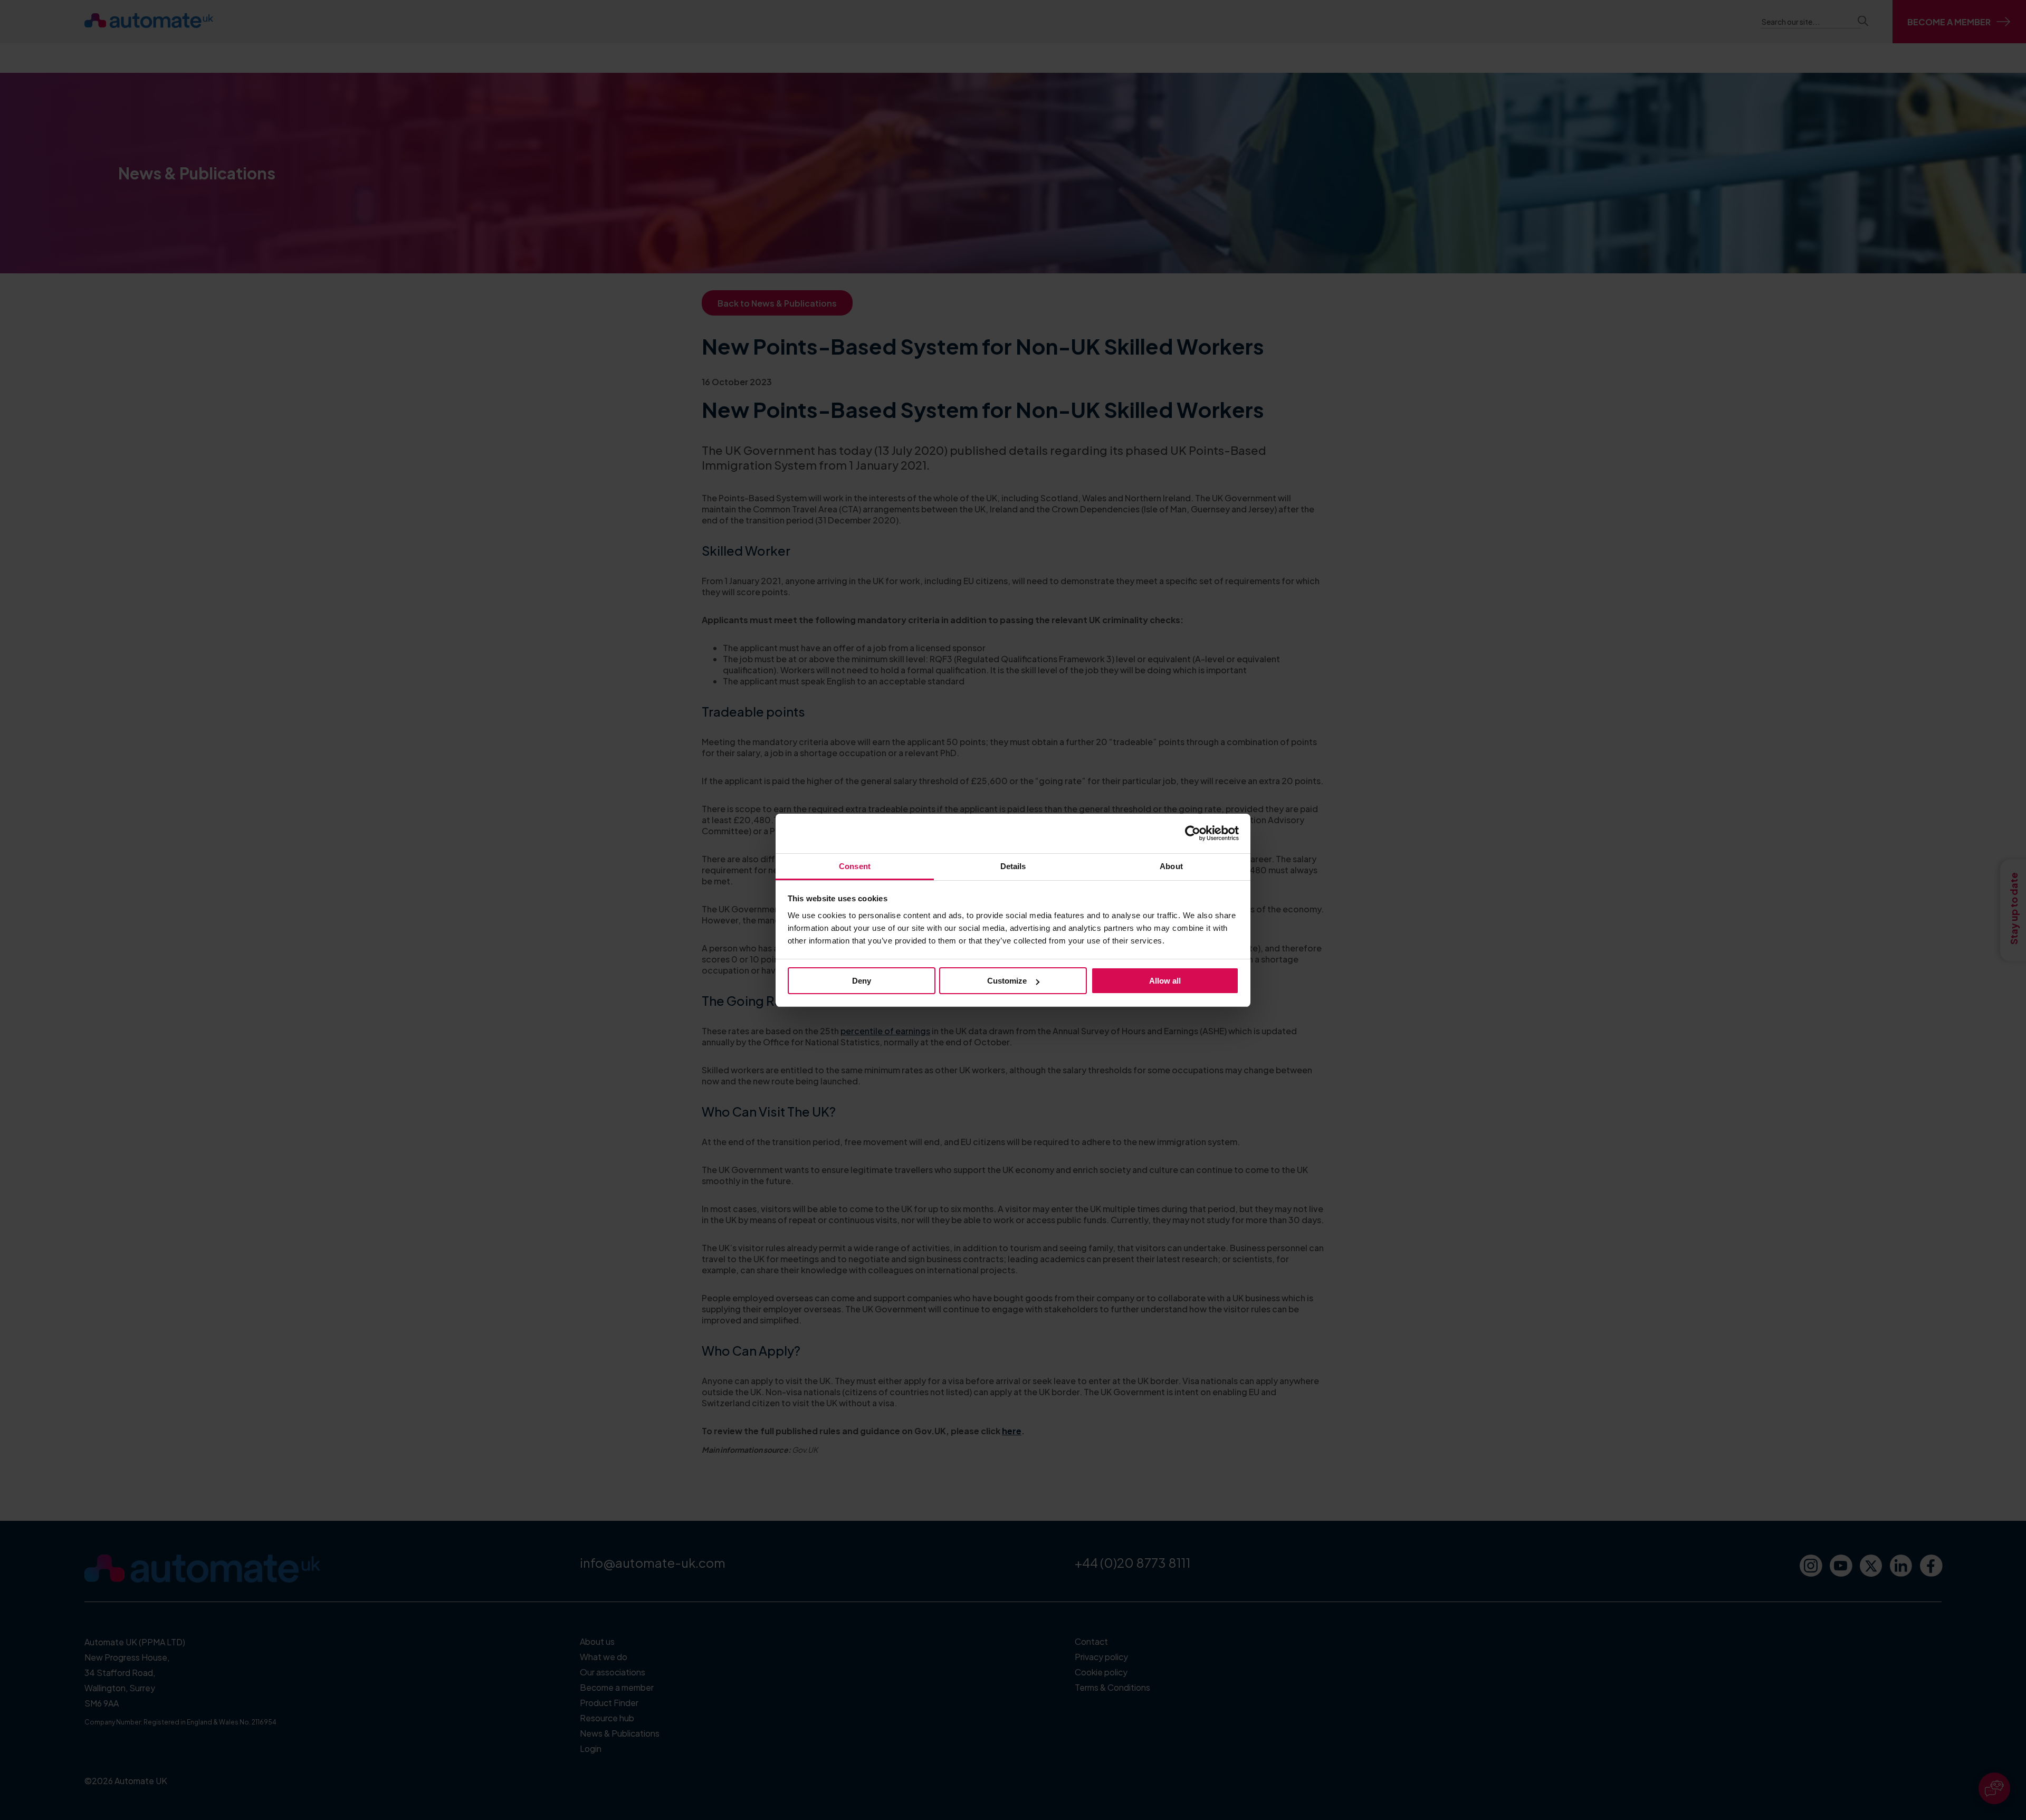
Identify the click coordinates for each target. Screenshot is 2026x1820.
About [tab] (1171, 866)
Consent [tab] (855, 866)
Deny (862, 981)
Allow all (1165, 981)
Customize (1007, 981)
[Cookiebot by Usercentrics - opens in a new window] (1193, 833)
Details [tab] (1013, 866)
